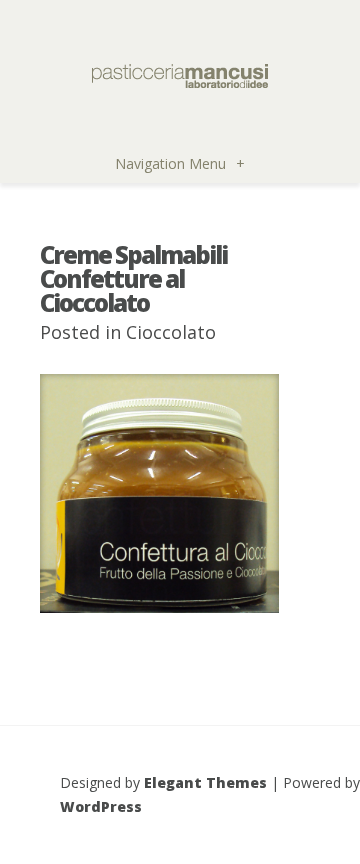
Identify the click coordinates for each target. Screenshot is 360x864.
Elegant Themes (205, 782)
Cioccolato (171, 332)
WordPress (101, 806)
